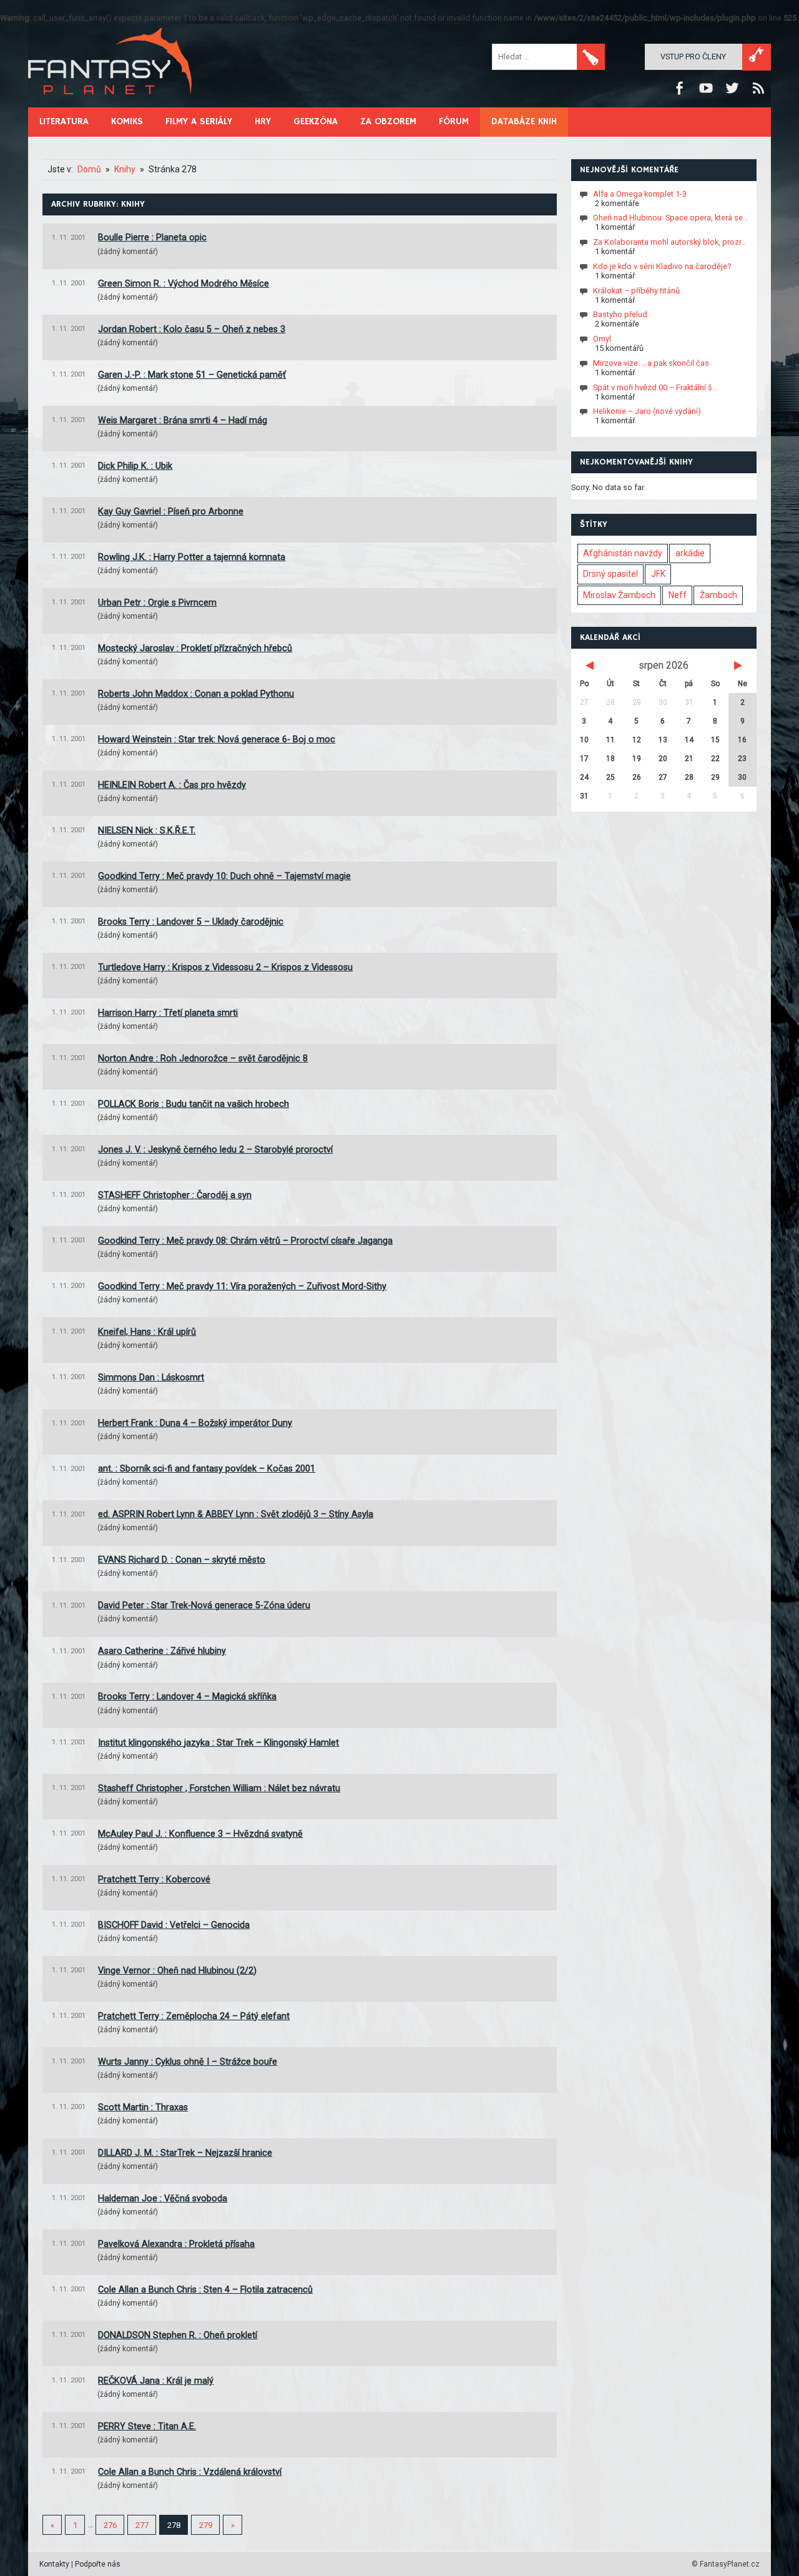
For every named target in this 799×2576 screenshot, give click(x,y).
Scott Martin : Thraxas (143, 2107)
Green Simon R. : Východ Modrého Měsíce (184, 284)
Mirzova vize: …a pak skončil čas (651, 363)
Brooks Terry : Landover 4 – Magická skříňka (187, 1697)
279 (206, 2525)
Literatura (64, 121)
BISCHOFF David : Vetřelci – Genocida (174, 1925)
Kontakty (54, 2564)
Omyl (602, 339)
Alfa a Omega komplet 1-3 (640, 193)
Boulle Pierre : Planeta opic (152, 238)
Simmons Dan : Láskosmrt (151, 1378)
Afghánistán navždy (623, 553)
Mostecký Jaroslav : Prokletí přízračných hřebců (195, 648)
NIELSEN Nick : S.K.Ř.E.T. (147, 831)
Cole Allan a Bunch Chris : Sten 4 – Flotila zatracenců (205, 2290)
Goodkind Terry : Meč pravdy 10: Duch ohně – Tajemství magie (224, 876)
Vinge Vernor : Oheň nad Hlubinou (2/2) (177, 1971)
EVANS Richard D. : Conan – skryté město (182, 1560)
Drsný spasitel (610, 574)
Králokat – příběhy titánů (636, 290)
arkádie (690, 553)
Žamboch (718, 595)
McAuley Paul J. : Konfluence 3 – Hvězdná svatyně (200, 1834)
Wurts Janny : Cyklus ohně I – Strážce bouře (188, 2062)
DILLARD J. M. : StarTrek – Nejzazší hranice (185, 2153)
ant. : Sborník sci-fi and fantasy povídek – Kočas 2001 (207, 1469)
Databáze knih (524, 121)
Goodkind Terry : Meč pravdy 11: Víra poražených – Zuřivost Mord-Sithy (242, 1286)
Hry (263, 121)
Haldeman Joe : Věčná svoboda (163, 2199)
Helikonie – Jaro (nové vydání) (647, 411)
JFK (658, 574)
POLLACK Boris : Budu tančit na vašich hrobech (194, 1104)
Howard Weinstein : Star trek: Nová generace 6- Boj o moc (217, 740)
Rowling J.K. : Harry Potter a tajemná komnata (192, 557)
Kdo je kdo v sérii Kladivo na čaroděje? (662, 266)
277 (142, 2525)
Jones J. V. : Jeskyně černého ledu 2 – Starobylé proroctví (215, 1150)
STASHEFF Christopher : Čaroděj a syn (175, 1195)
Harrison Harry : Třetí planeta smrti (168, 1013)
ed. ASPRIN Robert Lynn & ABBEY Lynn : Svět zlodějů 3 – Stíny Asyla (236, 1514)
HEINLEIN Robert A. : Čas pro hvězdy (172, 785)
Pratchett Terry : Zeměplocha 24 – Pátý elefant (194, 2016)
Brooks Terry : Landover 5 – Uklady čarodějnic (191, 922)
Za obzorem (388, 121)
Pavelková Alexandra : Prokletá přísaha (176, 2244)
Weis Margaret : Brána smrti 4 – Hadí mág (183, 420)
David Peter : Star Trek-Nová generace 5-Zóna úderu (204, 1605)
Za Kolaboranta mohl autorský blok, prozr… (670, 242)
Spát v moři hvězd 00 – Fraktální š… (655, 387)
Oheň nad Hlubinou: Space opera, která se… (671, 218)
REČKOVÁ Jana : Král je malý (156, 2381)
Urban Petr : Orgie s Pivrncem (157, 603)
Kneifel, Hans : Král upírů (147, 1332)
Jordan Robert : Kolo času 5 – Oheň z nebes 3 (192, 329)
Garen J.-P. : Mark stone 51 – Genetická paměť (192, 375)
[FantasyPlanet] (110, 105)
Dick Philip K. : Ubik (135, 466)
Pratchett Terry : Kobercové (154, 1880)
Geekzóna (316, 121)
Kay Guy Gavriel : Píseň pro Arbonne (171, 512)
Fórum (454, 121)
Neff (678, 595)
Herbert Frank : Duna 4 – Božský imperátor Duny (195, 1423)
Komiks (127, 121)
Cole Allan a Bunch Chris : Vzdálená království (190, 2472)
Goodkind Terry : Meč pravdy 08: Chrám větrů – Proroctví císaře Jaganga (245, 1241)
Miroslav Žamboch (619, 595)
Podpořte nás (98, 2564)
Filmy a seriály (199, 121)
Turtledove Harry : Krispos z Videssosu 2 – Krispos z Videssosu (225, 967)
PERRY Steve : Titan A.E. (147, 2426)
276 (110, 2525)
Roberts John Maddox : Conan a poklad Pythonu (196, 694)
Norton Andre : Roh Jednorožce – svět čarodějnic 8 (203, 1059)
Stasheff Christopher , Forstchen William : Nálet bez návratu (219, 1788)
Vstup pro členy (693, 57)
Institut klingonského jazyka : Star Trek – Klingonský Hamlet (218, 1743)
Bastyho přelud (620, 314)
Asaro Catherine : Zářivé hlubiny (162, 1651)
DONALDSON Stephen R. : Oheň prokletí (178, 2335)
